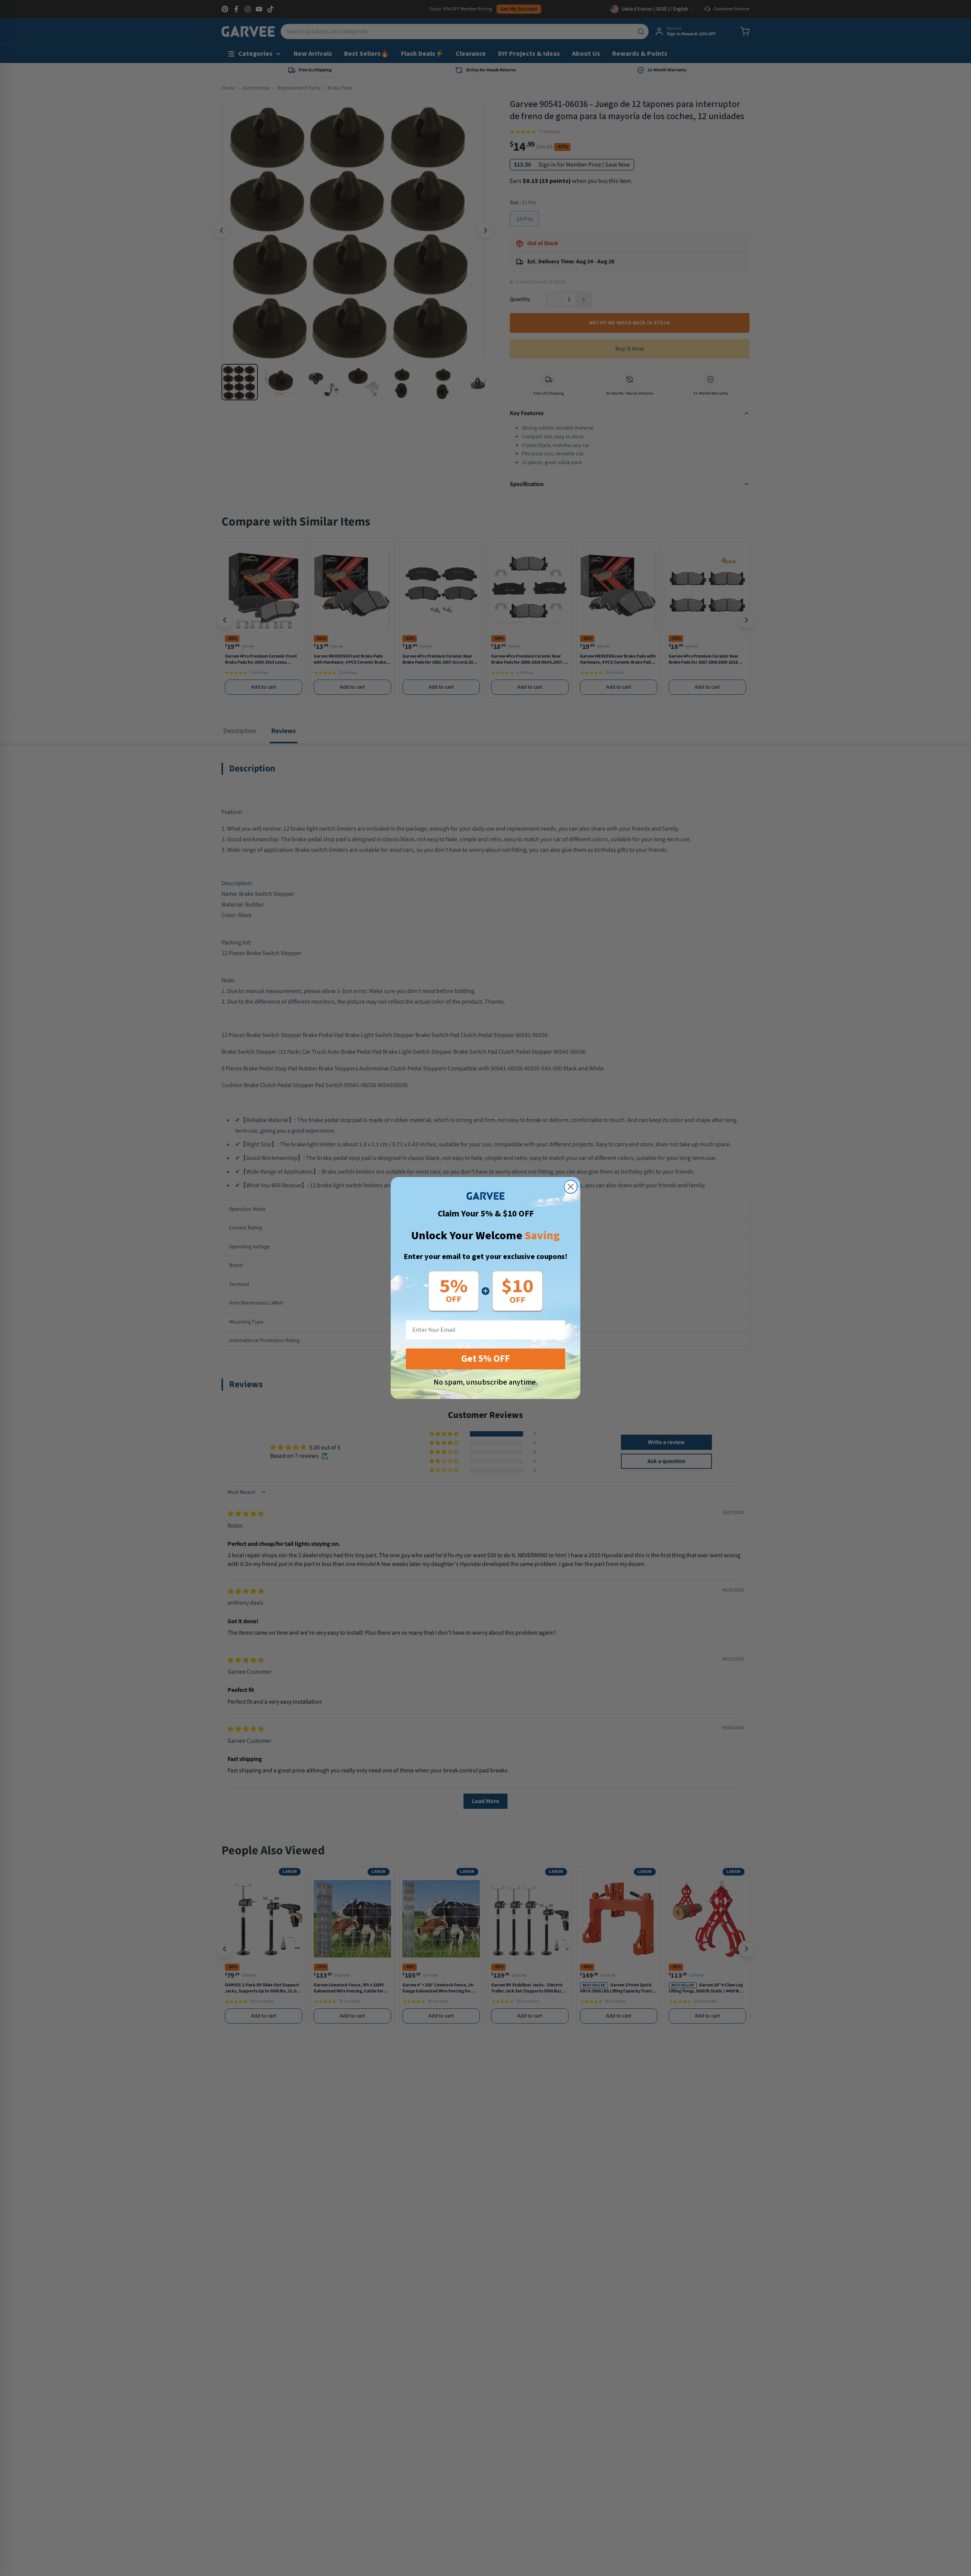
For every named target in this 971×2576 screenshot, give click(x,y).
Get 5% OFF (485, 1359)
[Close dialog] (571, 1187)
